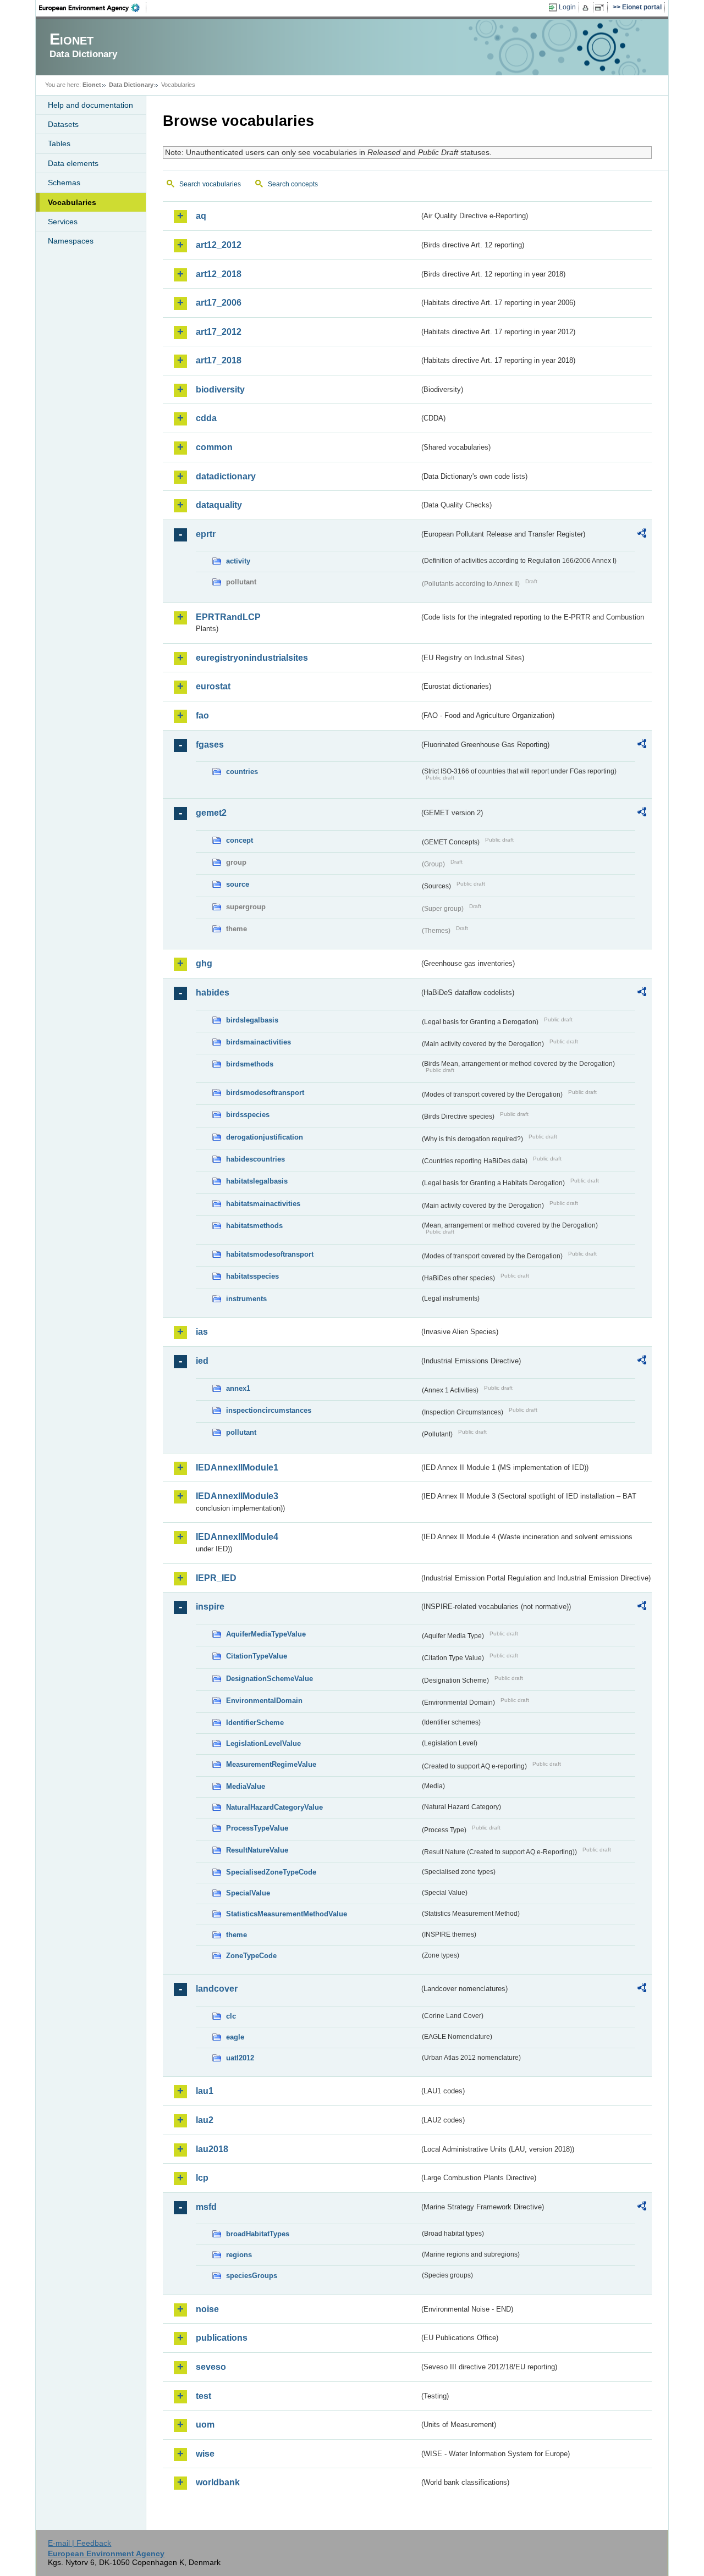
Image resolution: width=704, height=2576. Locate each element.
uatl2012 (240, 2058)
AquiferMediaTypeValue (266, 1634)
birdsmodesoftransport (265, 1093)
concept (240, 840)
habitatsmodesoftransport (270, 1254)
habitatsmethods (254, 1226)
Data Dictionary (131, 85)
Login (567, 7)
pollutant (241, 1432)
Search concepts (293, 184)
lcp (202, 2178)
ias (202, 1332)
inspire (210, 1607)
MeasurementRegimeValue (271, 1764)
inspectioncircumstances (269, 1410)
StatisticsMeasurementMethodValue (287, 1914)
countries (242, 772)
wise (205, 2454)
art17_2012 (219, 332)
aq (201, 216)
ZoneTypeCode (251, 1956)
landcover (217, 1989)
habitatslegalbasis (257, 1181)
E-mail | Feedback (79, 2543)
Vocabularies (72, 202)
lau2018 (212, 2149)
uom (205, 2425)
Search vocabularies (210, 184)
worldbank (218, 2482)
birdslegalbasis (252, 1020)
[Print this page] (587, 8)
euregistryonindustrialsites (252, 658)
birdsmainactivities (258, 1042)
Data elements (73, 163)
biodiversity (220, 389)
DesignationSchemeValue (269, 1679)
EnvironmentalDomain (264, 1701)
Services (63, 222)
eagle (235, 2037)
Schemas (64, 183)
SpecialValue (248, 1893)
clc (231, 2016)
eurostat (213, 686)
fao (202, 715)
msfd (206, 2207)
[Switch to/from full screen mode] (601, 8)
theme (237, 1935)
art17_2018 (219, 360)
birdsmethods (250, 1064)
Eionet (92, 85)
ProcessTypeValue (257, 1828)
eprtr (206, 534)
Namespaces (71, 241)
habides (213, 993)
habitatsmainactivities (263, 1204)
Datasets (63, 124)
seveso (211, 2367)
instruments (246, 1299)
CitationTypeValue (257, 1656)
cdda (206, 418)
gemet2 (211, 813)
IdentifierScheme (255, 1723)
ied (202, 1361)
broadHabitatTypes (258, 2234)
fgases (210, 745)
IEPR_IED (216, 1578)
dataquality (219, 505)
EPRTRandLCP (228, 617)
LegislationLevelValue (263, 1743)
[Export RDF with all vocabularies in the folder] (642, 535)
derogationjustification (265, 1137)
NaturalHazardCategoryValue (274, 1807)
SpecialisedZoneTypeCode (271, 1872)
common (214, 447)
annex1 (238, 1388)
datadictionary (226, 476)
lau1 (205, 2091)
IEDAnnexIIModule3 (237, 1496)
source (238, 884)
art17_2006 (219, 303)
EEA (93, 8)
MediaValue (246, 1786)
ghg (204, 963)
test (204, 2396)
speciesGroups (252, 2276)
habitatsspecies (252, 1276)
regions (239, 2255)
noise (207, 2309)
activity (238, 561)
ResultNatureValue (257, 1850)
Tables (59, 143)
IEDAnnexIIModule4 (237, 1537)
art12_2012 (219, 245)
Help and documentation (90, 105)
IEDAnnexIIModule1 (237, 1467)
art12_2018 (219, 274)
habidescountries (255, 1159)
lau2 (205, 2120)
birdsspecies (248, 1115)
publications (222, 2338)
